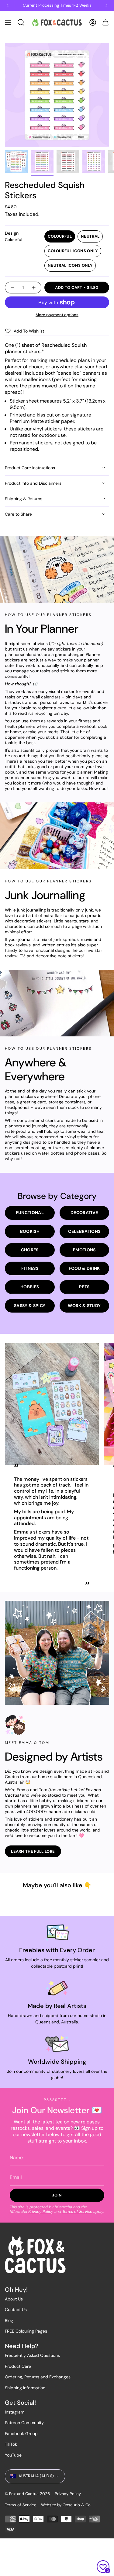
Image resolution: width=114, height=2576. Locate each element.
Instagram (15, 2412)
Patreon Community (24, 2423)
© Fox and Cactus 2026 (27, 2494)
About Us (14, 2299)
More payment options (57, 315)
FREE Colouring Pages (26, 2331)
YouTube (13, 2455)
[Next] (106, 5)
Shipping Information (25, 2388)
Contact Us (16, 2310)
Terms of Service (77, 2211)
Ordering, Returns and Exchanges (38, 2377)
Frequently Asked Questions (32, 2355)
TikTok (11, 2444)
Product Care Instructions (30, 468)
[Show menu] (8, 22)
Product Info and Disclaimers (33, 483)
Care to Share (18, 514)
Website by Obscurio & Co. (66, 2505)
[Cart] (105, 22)
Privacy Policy (41, 2211)
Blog (9, 2320)
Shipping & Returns (24, 499)
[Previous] (8, 5)
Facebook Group (21, 2434)
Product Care (18, 2366)
